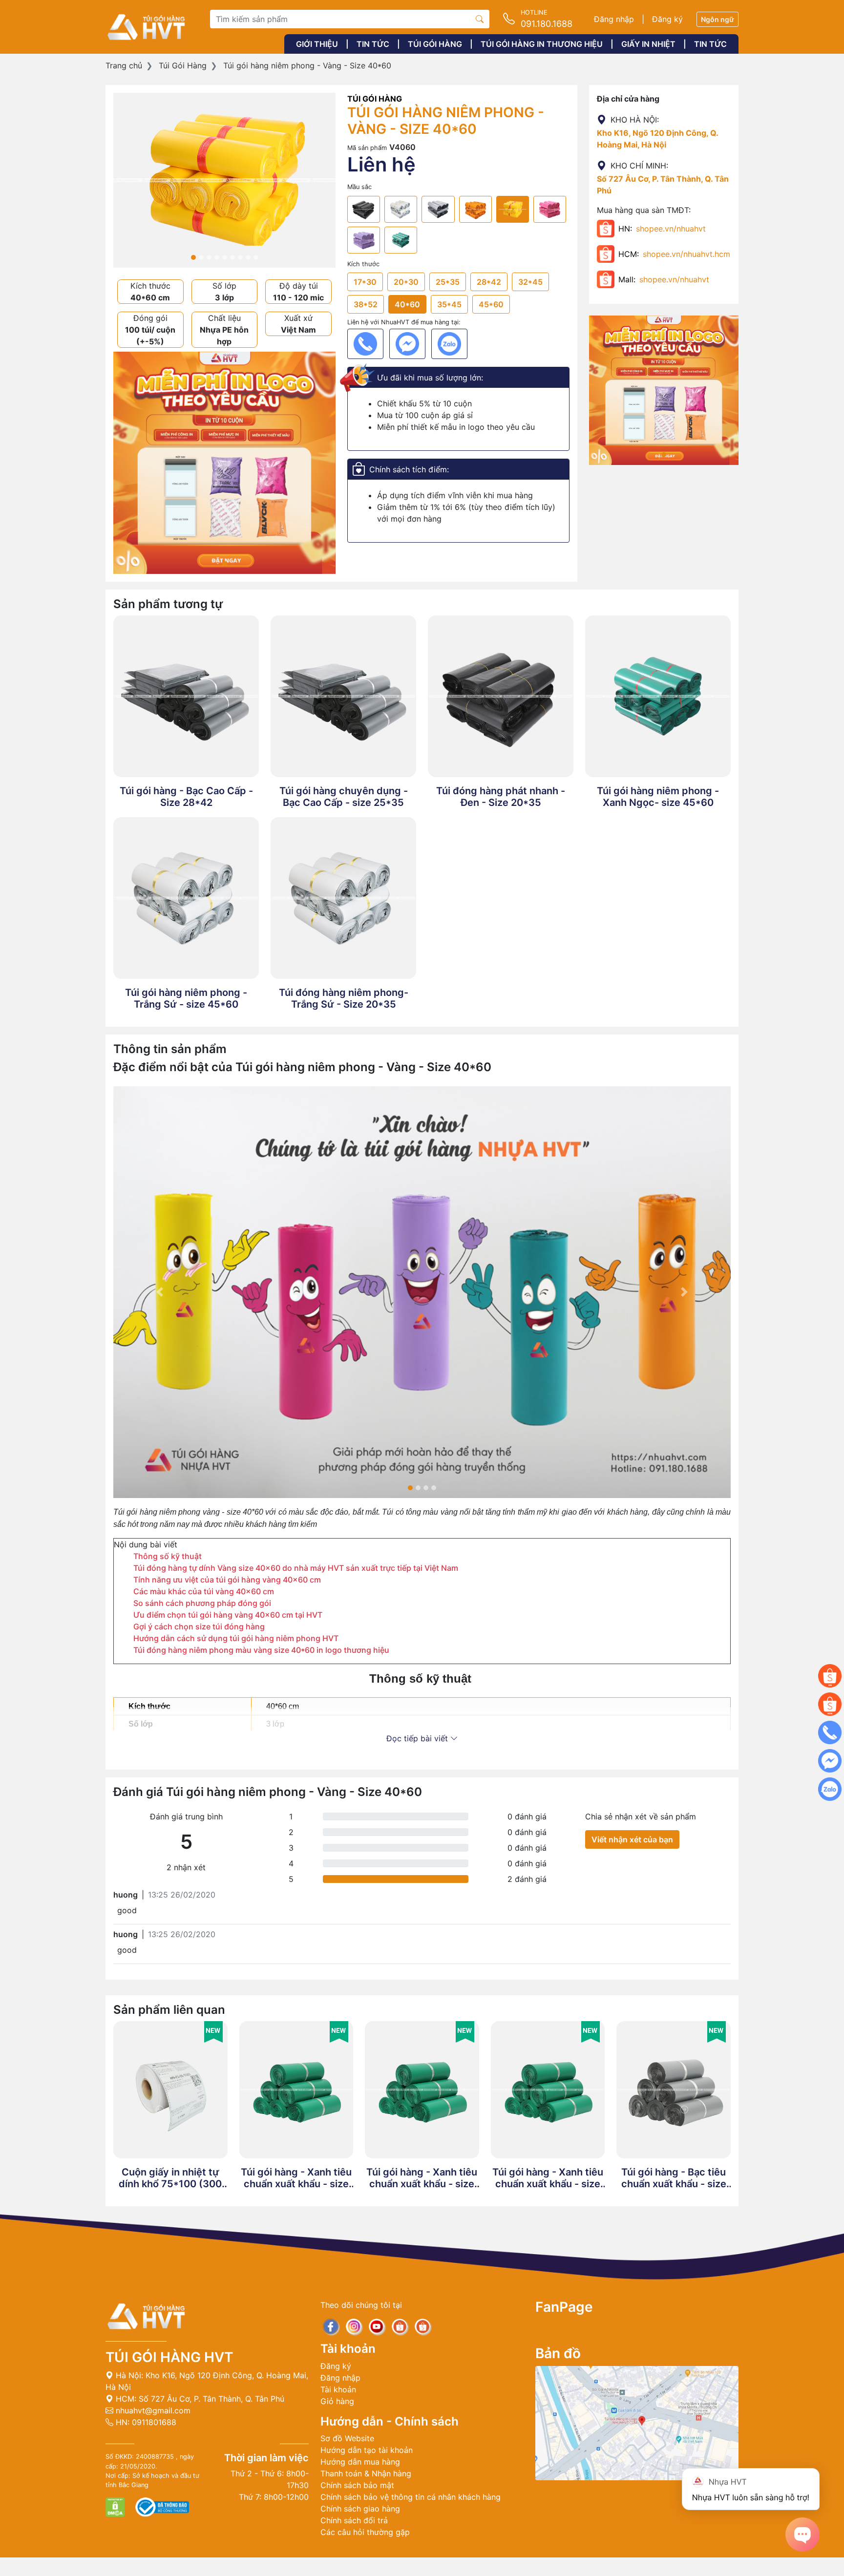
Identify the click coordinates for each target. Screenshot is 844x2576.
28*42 (489, 282)
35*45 (449, 304)
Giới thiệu (317, 44)
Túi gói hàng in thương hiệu (542, 44)
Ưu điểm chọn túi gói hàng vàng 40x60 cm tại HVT (228, 1615)
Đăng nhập (614, 19)
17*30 (365, 282)
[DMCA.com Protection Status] (116, 2506)
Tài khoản (338, 2389)
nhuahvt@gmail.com (152, 2410)
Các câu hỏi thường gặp (365, 2532)
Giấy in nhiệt (648, 44)
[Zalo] (449, 344)
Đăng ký (667, 19)
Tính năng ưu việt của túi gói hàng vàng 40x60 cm (227, 1580)
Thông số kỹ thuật (169, 1556)
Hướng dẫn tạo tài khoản (367, 2450)
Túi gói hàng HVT (169, 2357)
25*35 (448, 282)
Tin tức (373, 44)
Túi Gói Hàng (183, 65)
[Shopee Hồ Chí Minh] (830, 1704)
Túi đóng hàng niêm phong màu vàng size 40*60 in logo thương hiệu (261, 1650)
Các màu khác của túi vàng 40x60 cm (204, 1591)
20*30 (406, 282)
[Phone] (365, 344)
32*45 (530, 282)
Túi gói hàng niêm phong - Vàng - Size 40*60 (307, 65)
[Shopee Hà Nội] (830, 1676)
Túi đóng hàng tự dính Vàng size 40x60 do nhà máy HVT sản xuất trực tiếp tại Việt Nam (296, 1568)
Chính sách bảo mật (357, 2485)
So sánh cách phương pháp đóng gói (202, 1603)
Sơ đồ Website (347, 2438)
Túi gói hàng (435, 44)
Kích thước (363, 264)
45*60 (491, 304)
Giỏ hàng (337, 2401)
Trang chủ (124, 65)
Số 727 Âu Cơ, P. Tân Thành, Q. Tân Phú (211, 2399)
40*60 (407, 304)
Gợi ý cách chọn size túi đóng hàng (199, 1626)
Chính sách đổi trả (354, 2520)
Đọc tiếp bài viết (418, 1738)
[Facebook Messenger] (407, 344)
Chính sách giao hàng (360, 2509)
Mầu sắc (359, 187)
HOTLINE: (422, 2567)
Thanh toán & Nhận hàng (366, 2473)
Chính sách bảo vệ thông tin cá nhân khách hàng (411, 2497)
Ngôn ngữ (717, 19)
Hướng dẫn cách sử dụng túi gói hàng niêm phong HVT (236, 1638)
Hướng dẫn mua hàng (360, 2462)
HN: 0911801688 (145, 2422)
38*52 (366, 304)
